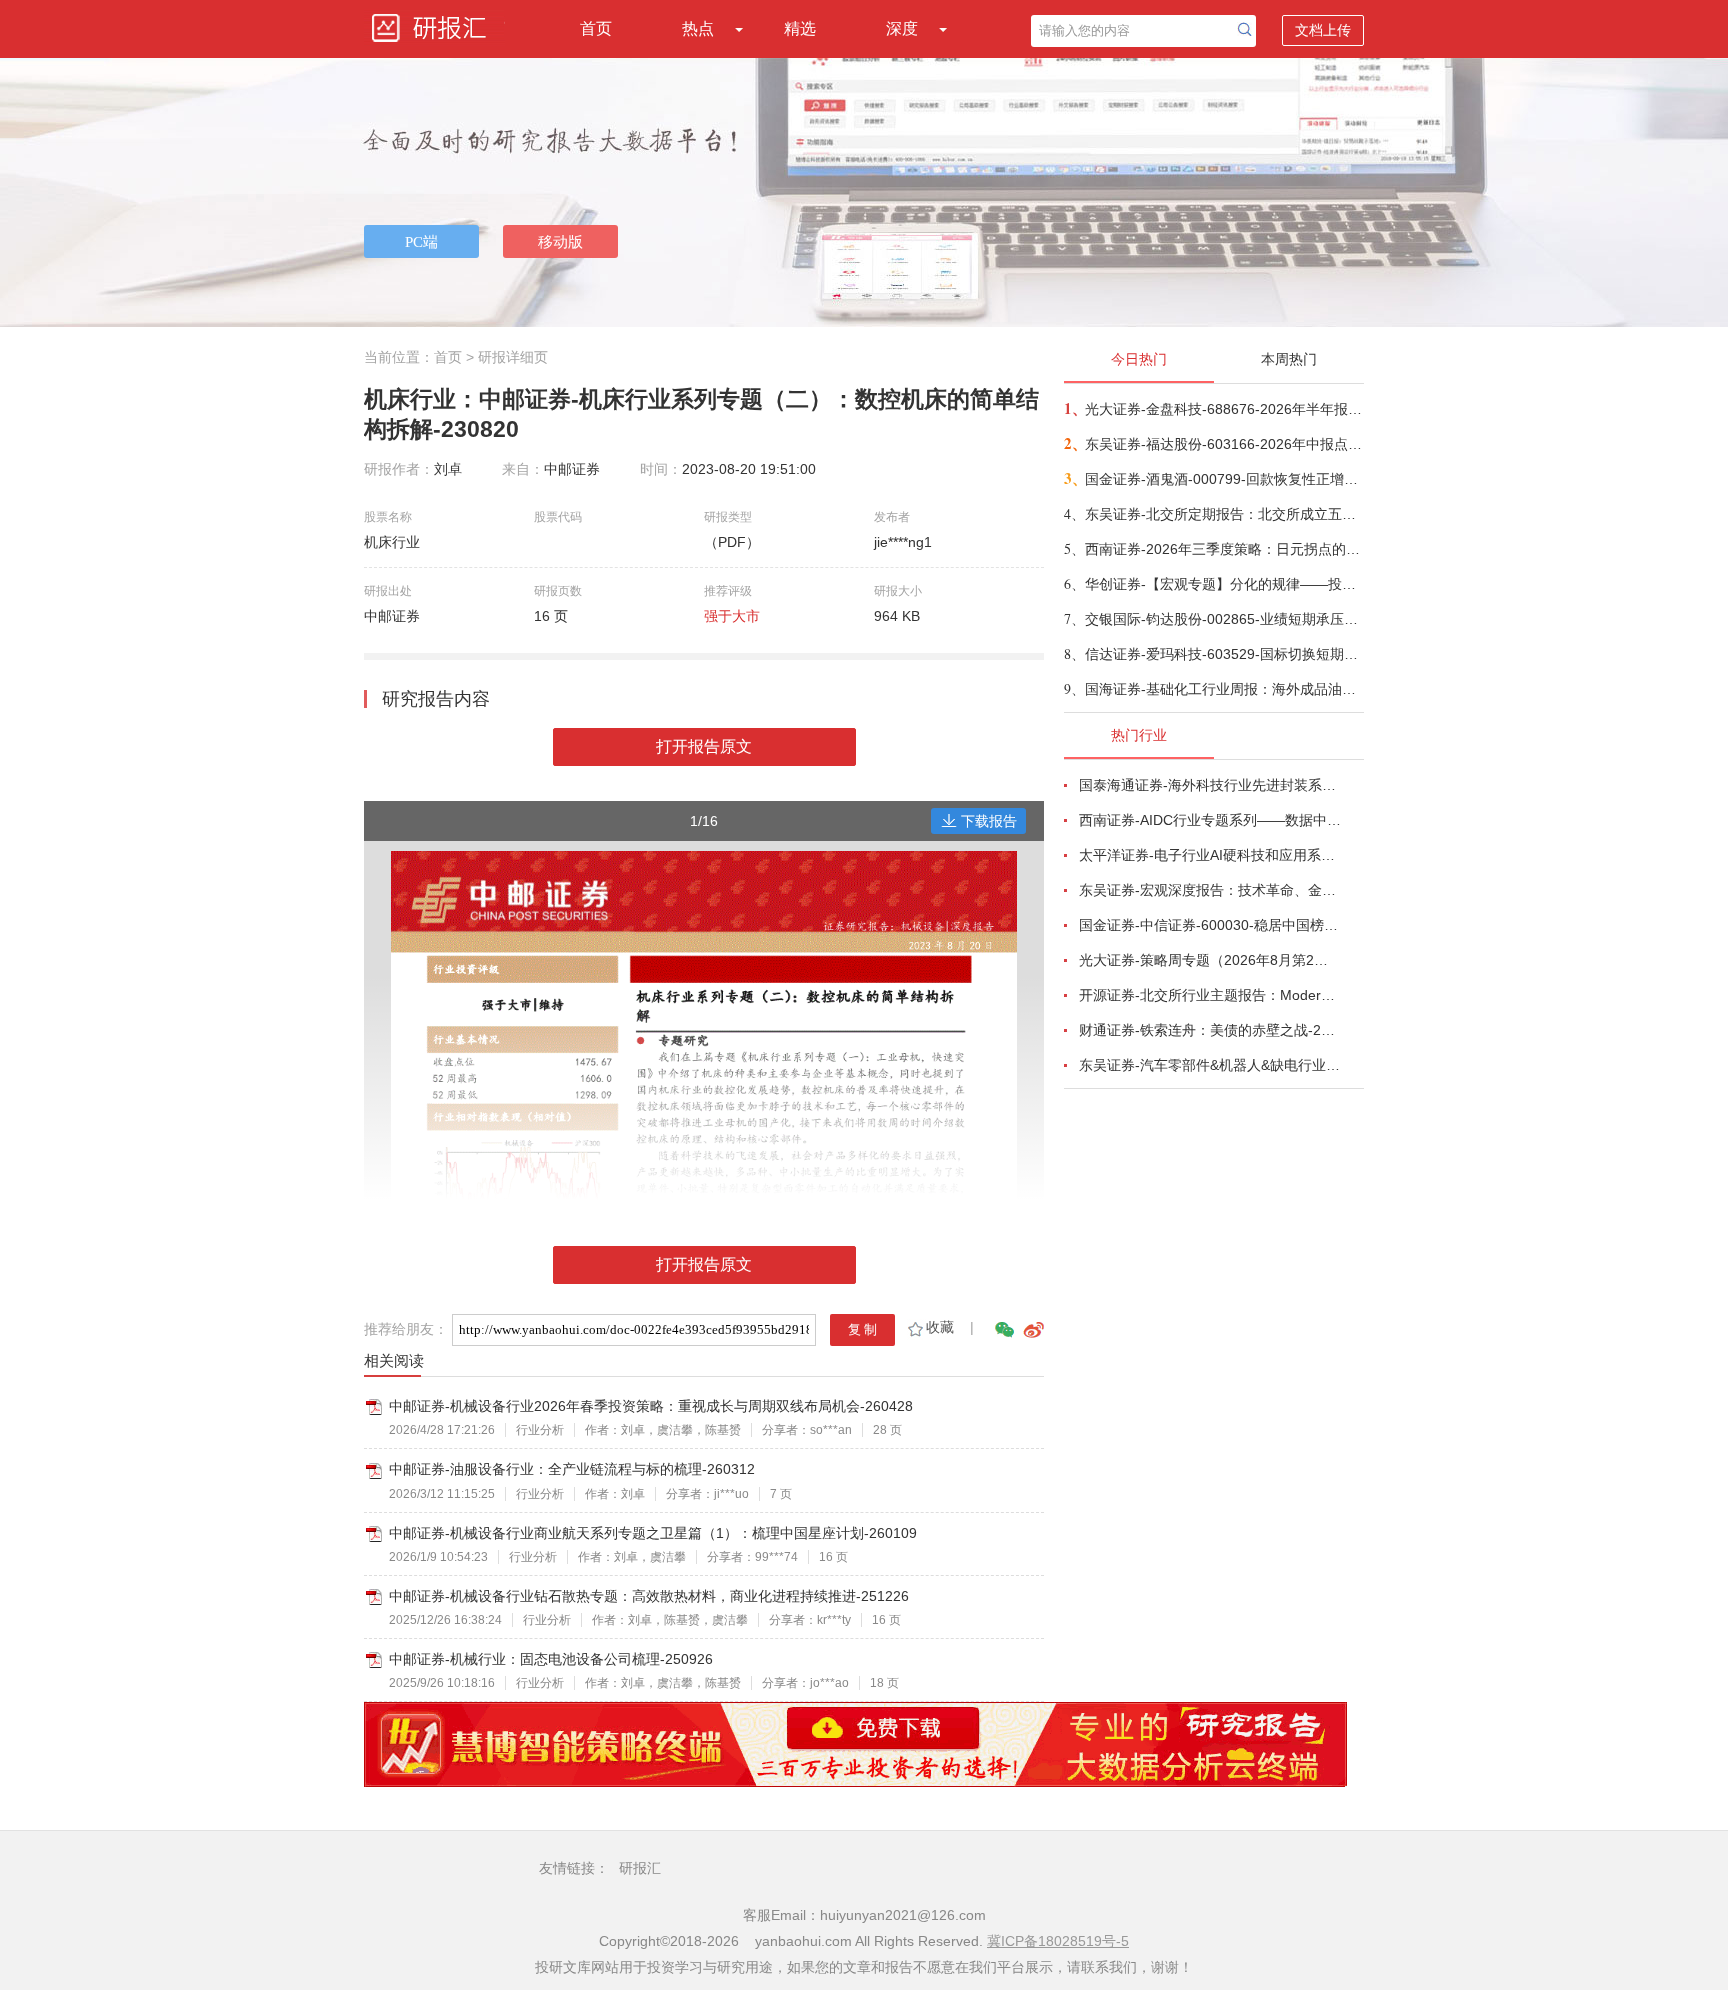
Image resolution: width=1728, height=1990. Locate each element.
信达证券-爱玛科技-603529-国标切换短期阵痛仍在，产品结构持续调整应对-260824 (1223, 654)
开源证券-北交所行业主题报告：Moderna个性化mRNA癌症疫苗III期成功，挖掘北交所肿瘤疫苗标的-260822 (1210, 995)
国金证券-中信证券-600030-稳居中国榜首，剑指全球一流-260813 (1210, 925)
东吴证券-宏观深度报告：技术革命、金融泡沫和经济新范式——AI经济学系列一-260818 (1210, 890)
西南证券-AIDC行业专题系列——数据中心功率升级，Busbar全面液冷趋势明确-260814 (1210, 820)
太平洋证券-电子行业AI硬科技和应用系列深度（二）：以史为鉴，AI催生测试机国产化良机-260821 (1210, 855)
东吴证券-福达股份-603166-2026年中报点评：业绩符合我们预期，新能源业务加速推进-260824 (1223, 444)
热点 (698, 28)
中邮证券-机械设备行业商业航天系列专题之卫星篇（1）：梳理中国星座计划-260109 (653, 1533)
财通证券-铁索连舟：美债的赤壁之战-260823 (1210, 1030)
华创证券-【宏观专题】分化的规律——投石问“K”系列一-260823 (1223, 584)
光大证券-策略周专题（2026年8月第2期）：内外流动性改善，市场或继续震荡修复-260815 (1210, 960)
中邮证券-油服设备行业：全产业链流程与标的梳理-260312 (572, 1469)
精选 (800, 28)
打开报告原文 (704, 746)
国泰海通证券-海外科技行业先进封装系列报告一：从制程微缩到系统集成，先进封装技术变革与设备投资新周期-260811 (1210, 785)
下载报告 (989, 821)
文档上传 (1323, 30)
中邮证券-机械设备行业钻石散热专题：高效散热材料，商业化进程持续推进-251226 (649, 1596)
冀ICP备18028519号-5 (1058, 1941)
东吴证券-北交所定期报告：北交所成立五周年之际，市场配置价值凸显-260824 (1223, 514)
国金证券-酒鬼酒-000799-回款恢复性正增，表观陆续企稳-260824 (1223, 479)
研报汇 (640, 1868)
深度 (902, 28)
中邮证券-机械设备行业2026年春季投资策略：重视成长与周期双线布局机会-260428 (651, 1406)
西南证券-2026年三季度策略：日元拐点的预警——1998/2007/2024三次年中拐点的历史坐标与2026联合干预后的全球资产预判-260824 (1223, 549)
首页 (596, 28)
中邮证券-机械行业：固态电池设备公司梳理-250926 (551, 1659)
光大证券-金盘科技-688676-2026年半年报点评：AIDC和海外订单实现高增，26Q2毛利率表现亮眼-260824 (1223, 409)
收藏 (940, 1327)
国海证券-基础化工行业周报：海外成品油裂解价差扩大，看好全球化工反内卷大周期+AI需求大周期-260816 (1223, 689)
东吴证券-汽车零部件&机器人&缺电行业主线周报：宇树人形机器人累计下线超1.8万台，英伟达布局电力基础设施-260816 (1210, 1065)
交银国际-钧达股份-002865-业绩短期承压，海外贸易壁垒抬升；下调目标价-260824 (1223, 619)
